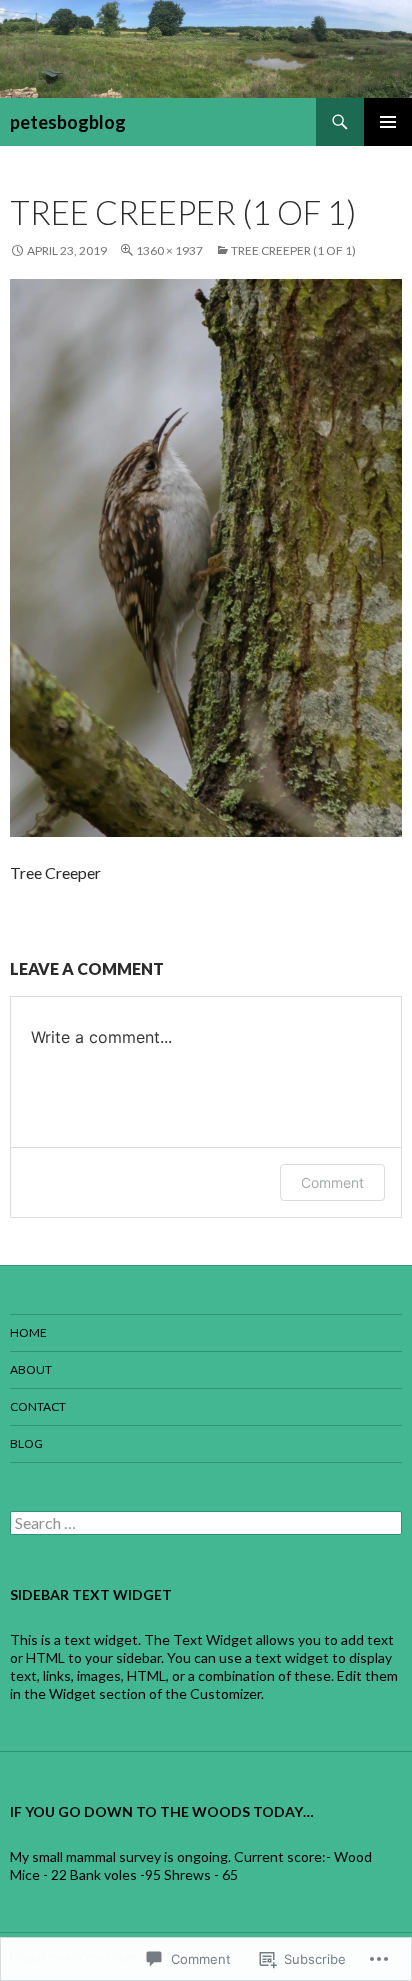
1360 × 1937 (169, 250)
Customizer (225, 1693)
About (31, 1369)
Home (28, 1332)
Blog (26, 1443)
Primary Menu (388, 122)
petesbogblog (68, 122)
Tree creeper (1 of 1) (293, 250)
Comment (332, 1182)
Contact (38, 1406)
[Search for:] (206, 1523)
